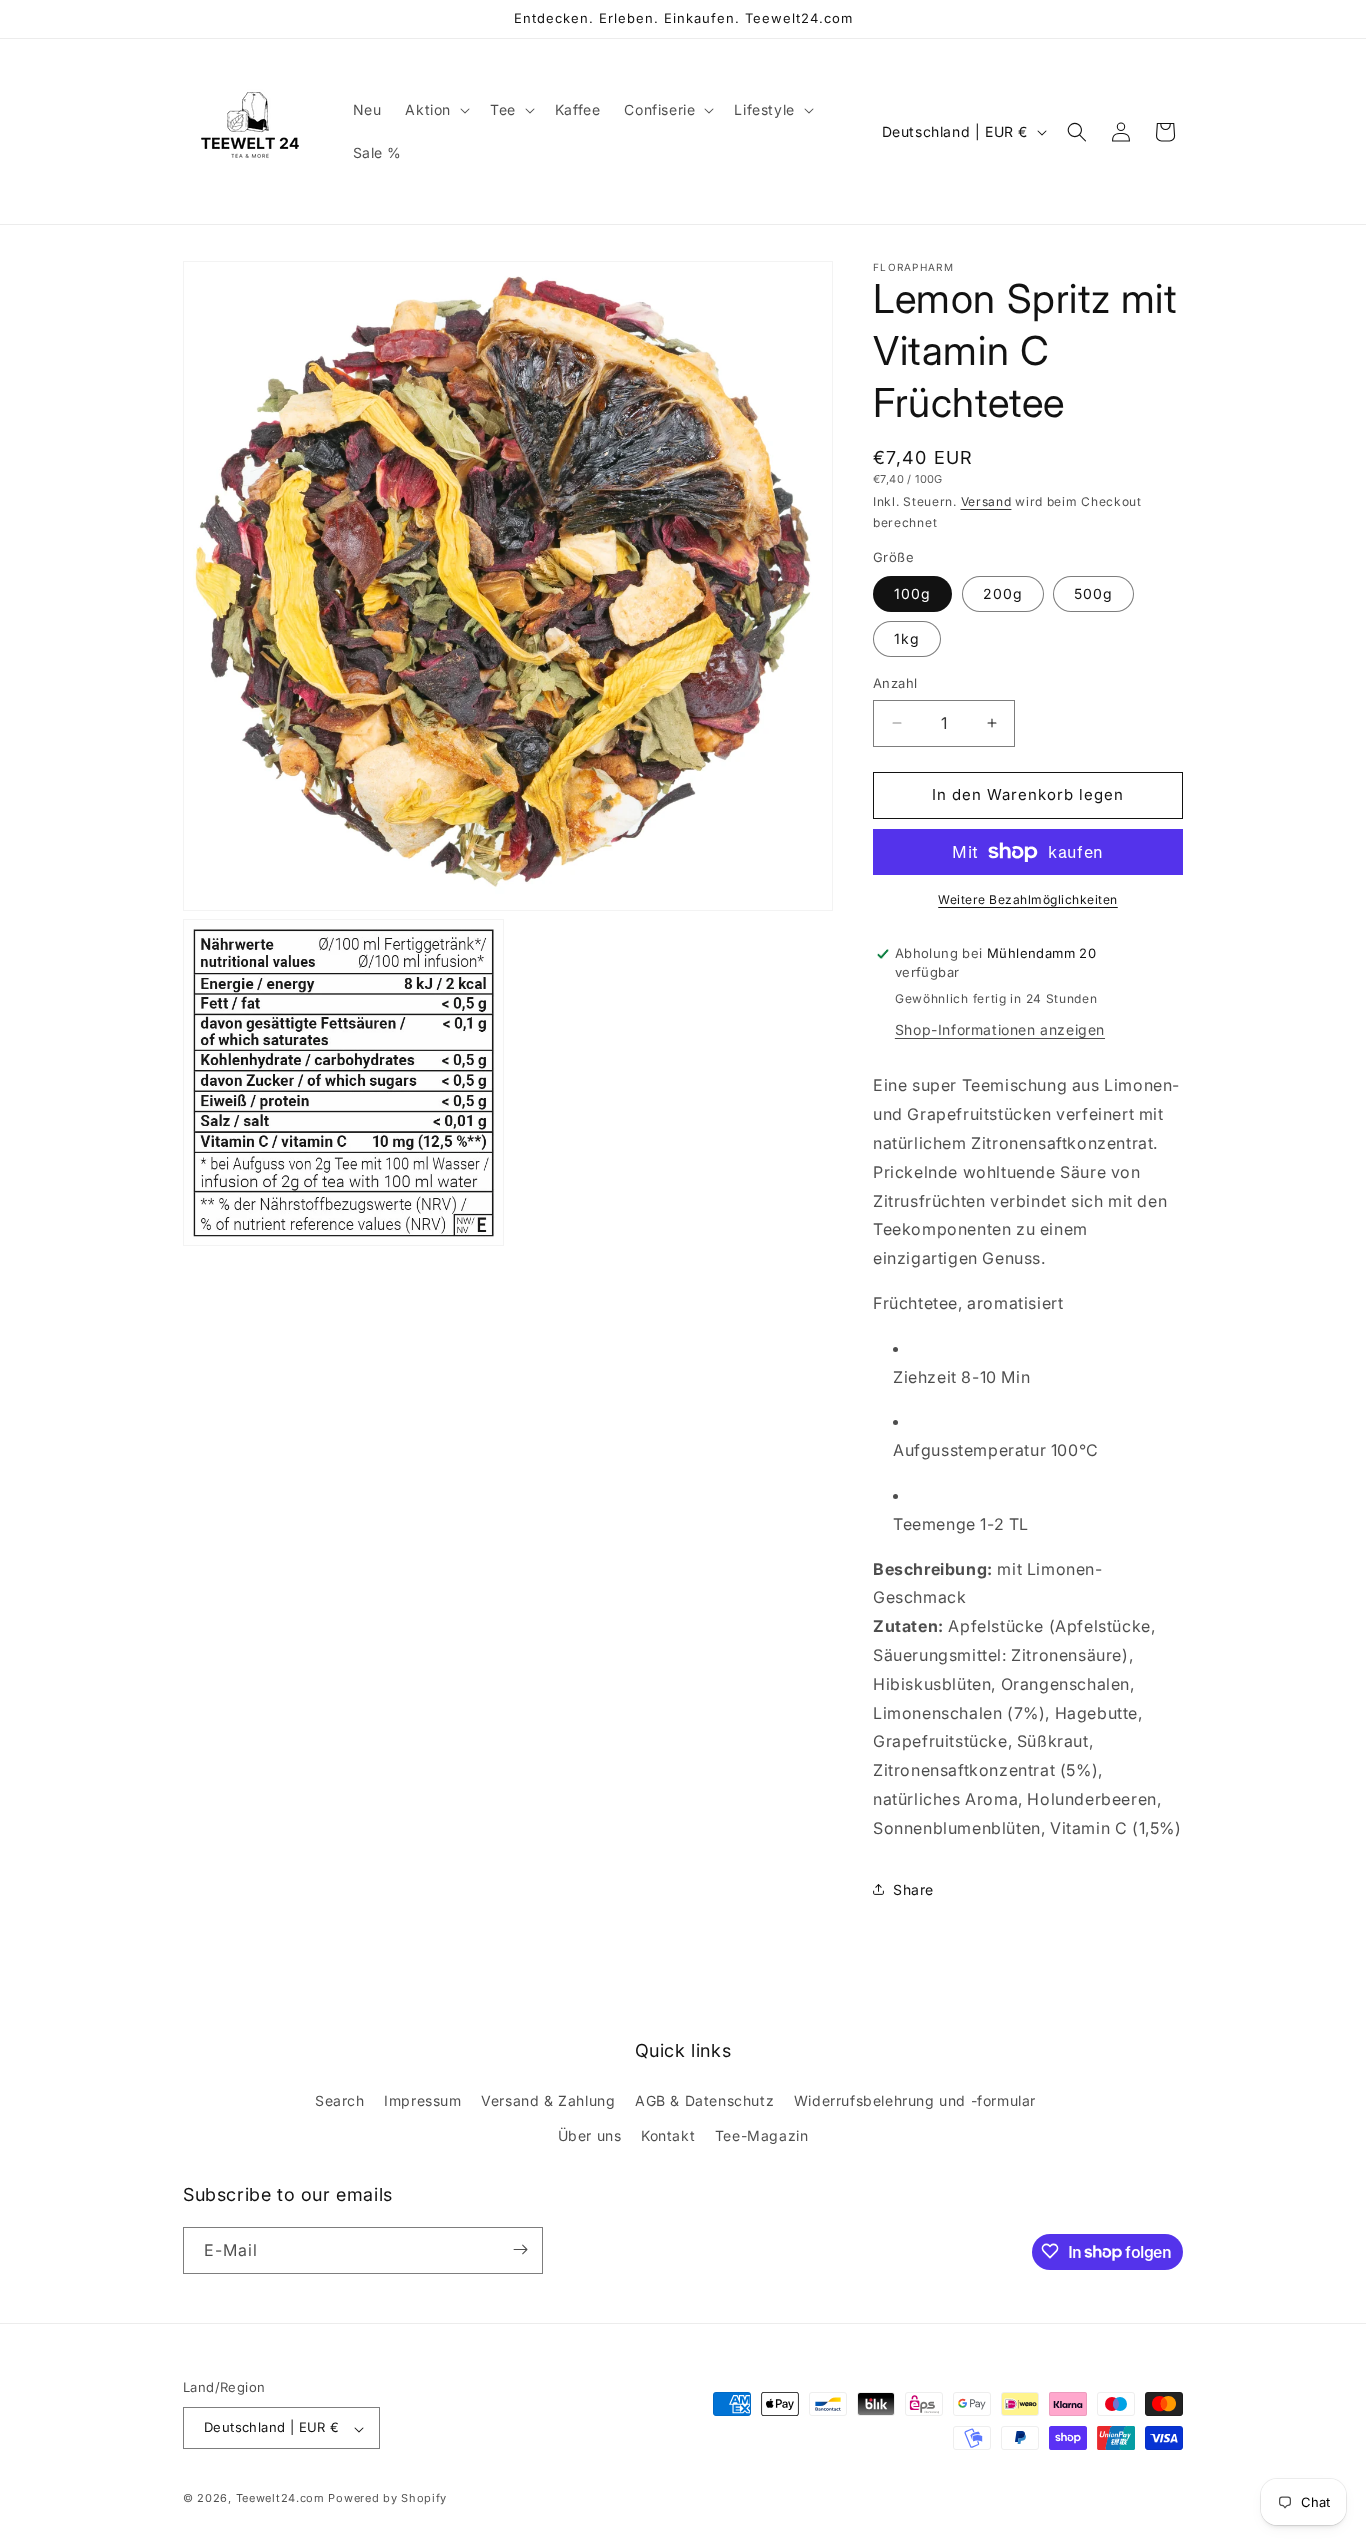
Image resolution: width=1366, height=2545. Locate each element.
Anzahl (895, 683)
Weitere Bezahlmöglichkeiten (1028, 899)
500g (1093, 593)
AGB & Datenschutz (704, 2099)
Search (340, 2099)
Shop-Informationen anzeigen (1000, 1029)
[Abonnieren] (520, 2249)
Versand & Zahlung (548, 2099)
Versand (986, 501)
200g (1003, 593)
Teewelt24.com (280, 2499)
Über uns (590, 2135)
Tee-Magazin (762, 2135)
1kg (907, 638)
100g (912, 593)
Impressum (422, 2099)
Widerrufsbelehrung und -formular (915, 2099)
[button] (435, 110)
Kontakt (668, 2135)
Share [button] (913, 1889)
